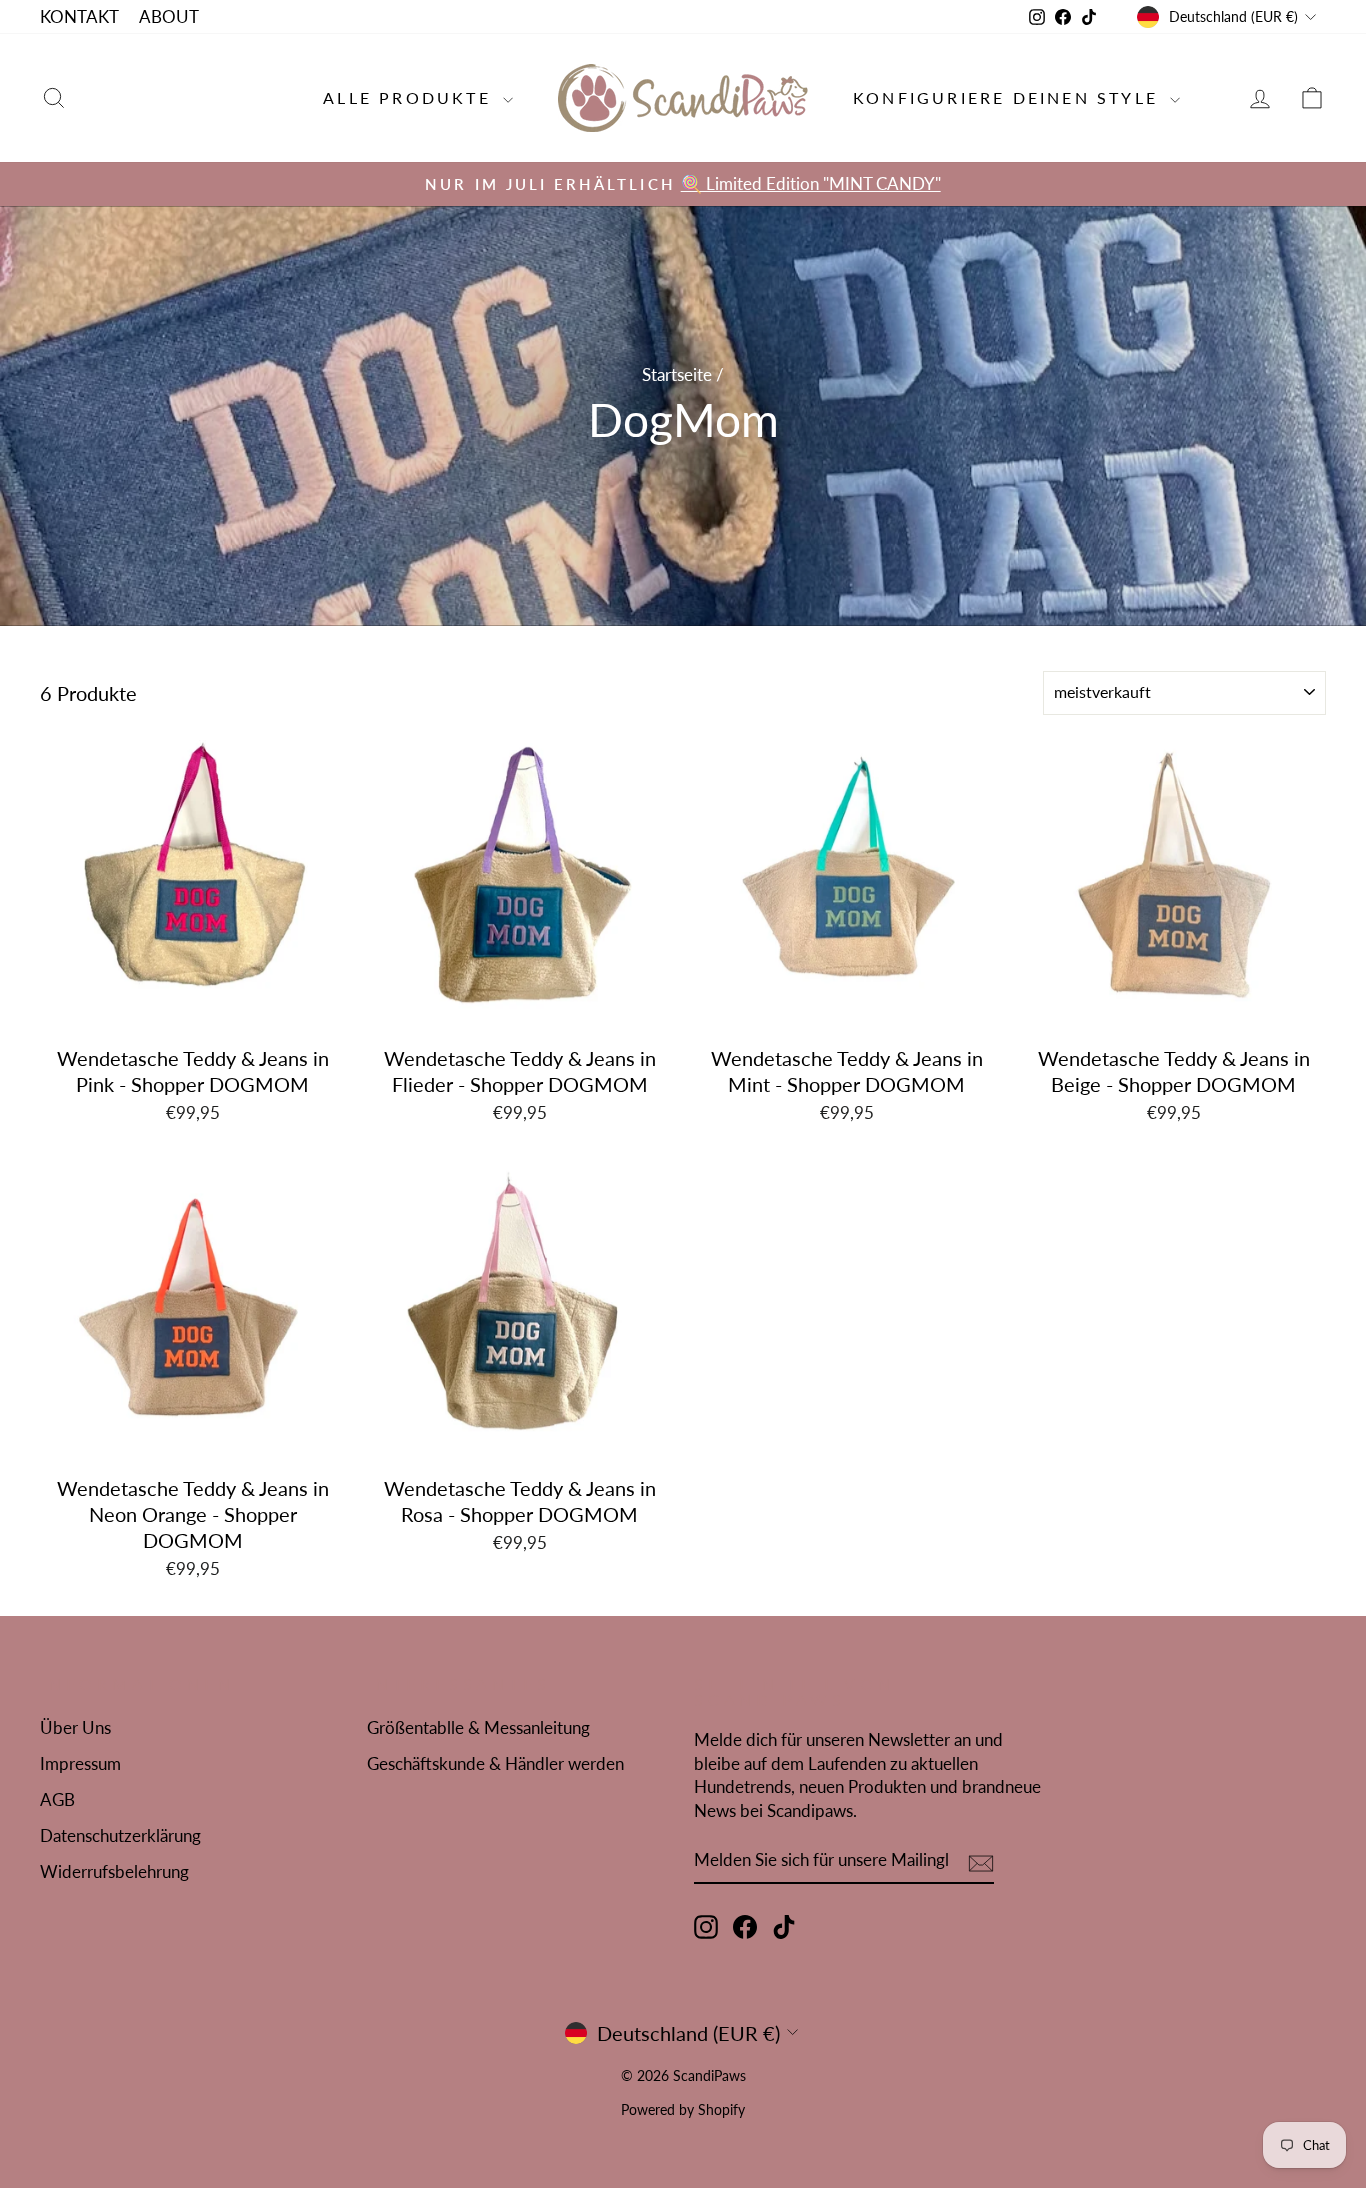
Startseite (677, 374)
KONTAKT (79, 16)
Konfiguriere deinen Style (1009, 97)
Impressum (80, 1763)
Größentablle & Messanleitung (478, 1727)
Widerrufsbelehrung (114, 1871)
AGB (57, 1799)
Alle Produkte (410, 97)
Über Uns (75, 1727)
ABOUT (169, 16)
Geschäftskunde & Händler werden (495, 1763)
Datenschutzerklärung (120, 1835)
